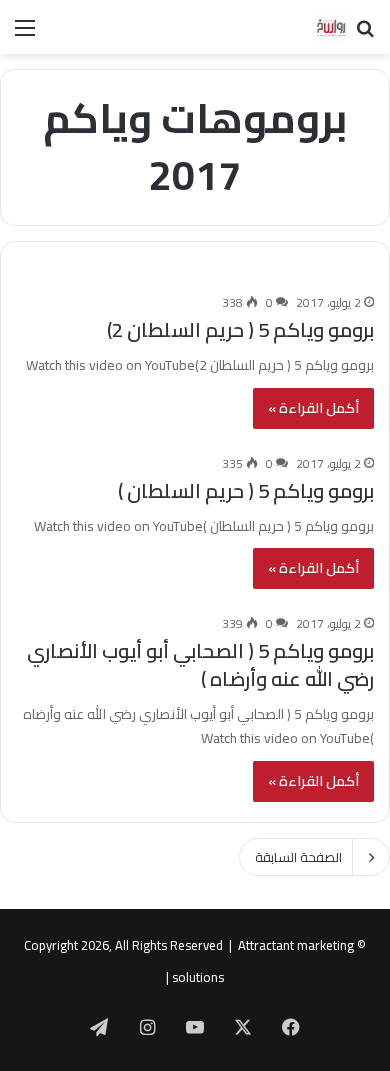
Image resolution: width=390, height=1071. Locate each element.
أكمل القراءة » (313, 408)
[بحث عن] (365, 34)
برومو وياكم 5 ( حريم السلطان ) (246, 490)
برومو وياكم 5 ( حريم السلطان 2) (240, 329)
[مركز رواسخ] (310, 27)
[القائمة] (25, 34)
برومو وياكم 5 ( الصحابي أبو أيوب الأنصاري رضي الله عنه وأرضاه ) (200, 664)
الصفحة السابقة (298, 857)
